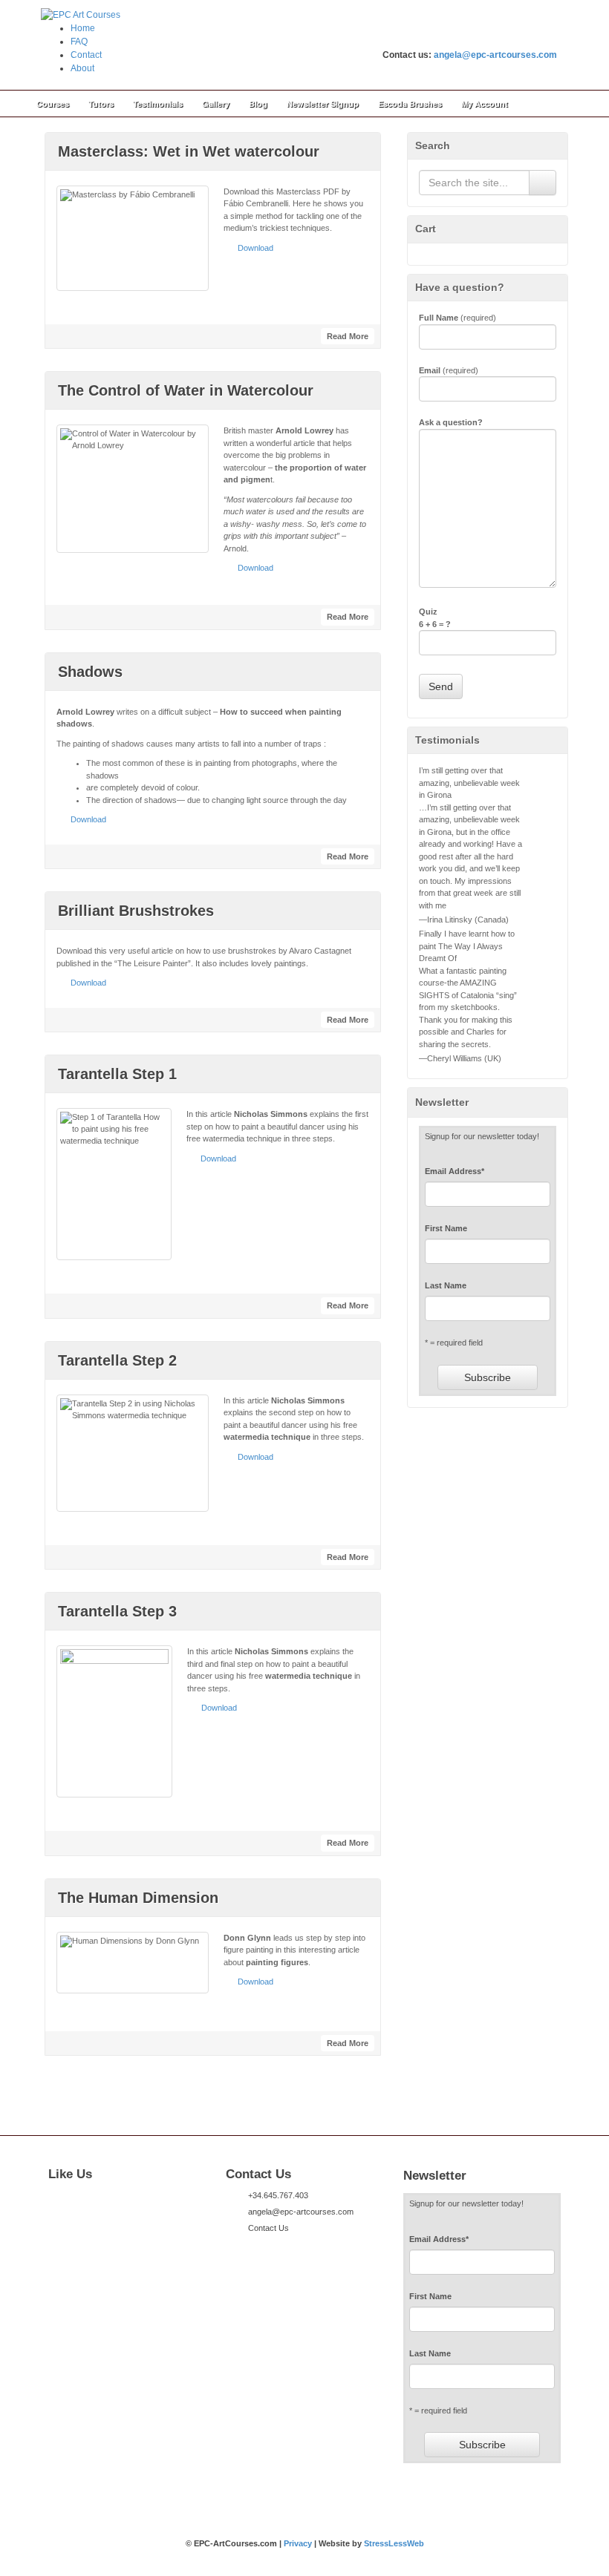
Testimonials (158, 104)
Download (255, 248)
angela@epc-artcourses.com (495, 55)
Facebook (506, 35)
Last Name (446, 1285)
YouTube (546, 35)
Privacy (298, 2543)
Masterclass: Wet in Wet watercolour (189, 151)
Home (83, 28)
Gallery (216, 104)
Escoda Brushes (410, 104)
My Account (485, 104)
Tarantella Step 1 (117, 1074)
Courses (53, 104)
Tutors (101, 104)
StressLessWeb (394, 2543)
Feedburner (526, 35)
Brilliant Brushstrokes (136, 911)
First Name (446, 1228)
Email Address (455, 1171)
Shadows (90, 672)
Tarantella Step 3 (117, 1611)
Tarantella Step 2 (117, 1360)
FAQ (79, 42)
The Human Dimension (138, 1898)
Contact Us (268, 2228)
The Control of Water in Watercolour (186, 390)
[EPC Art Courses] (81, 14)
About (82, 68)
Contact (86, 55)
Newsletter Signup (323, 104)
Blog (258, 104)
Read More (348, 336)
